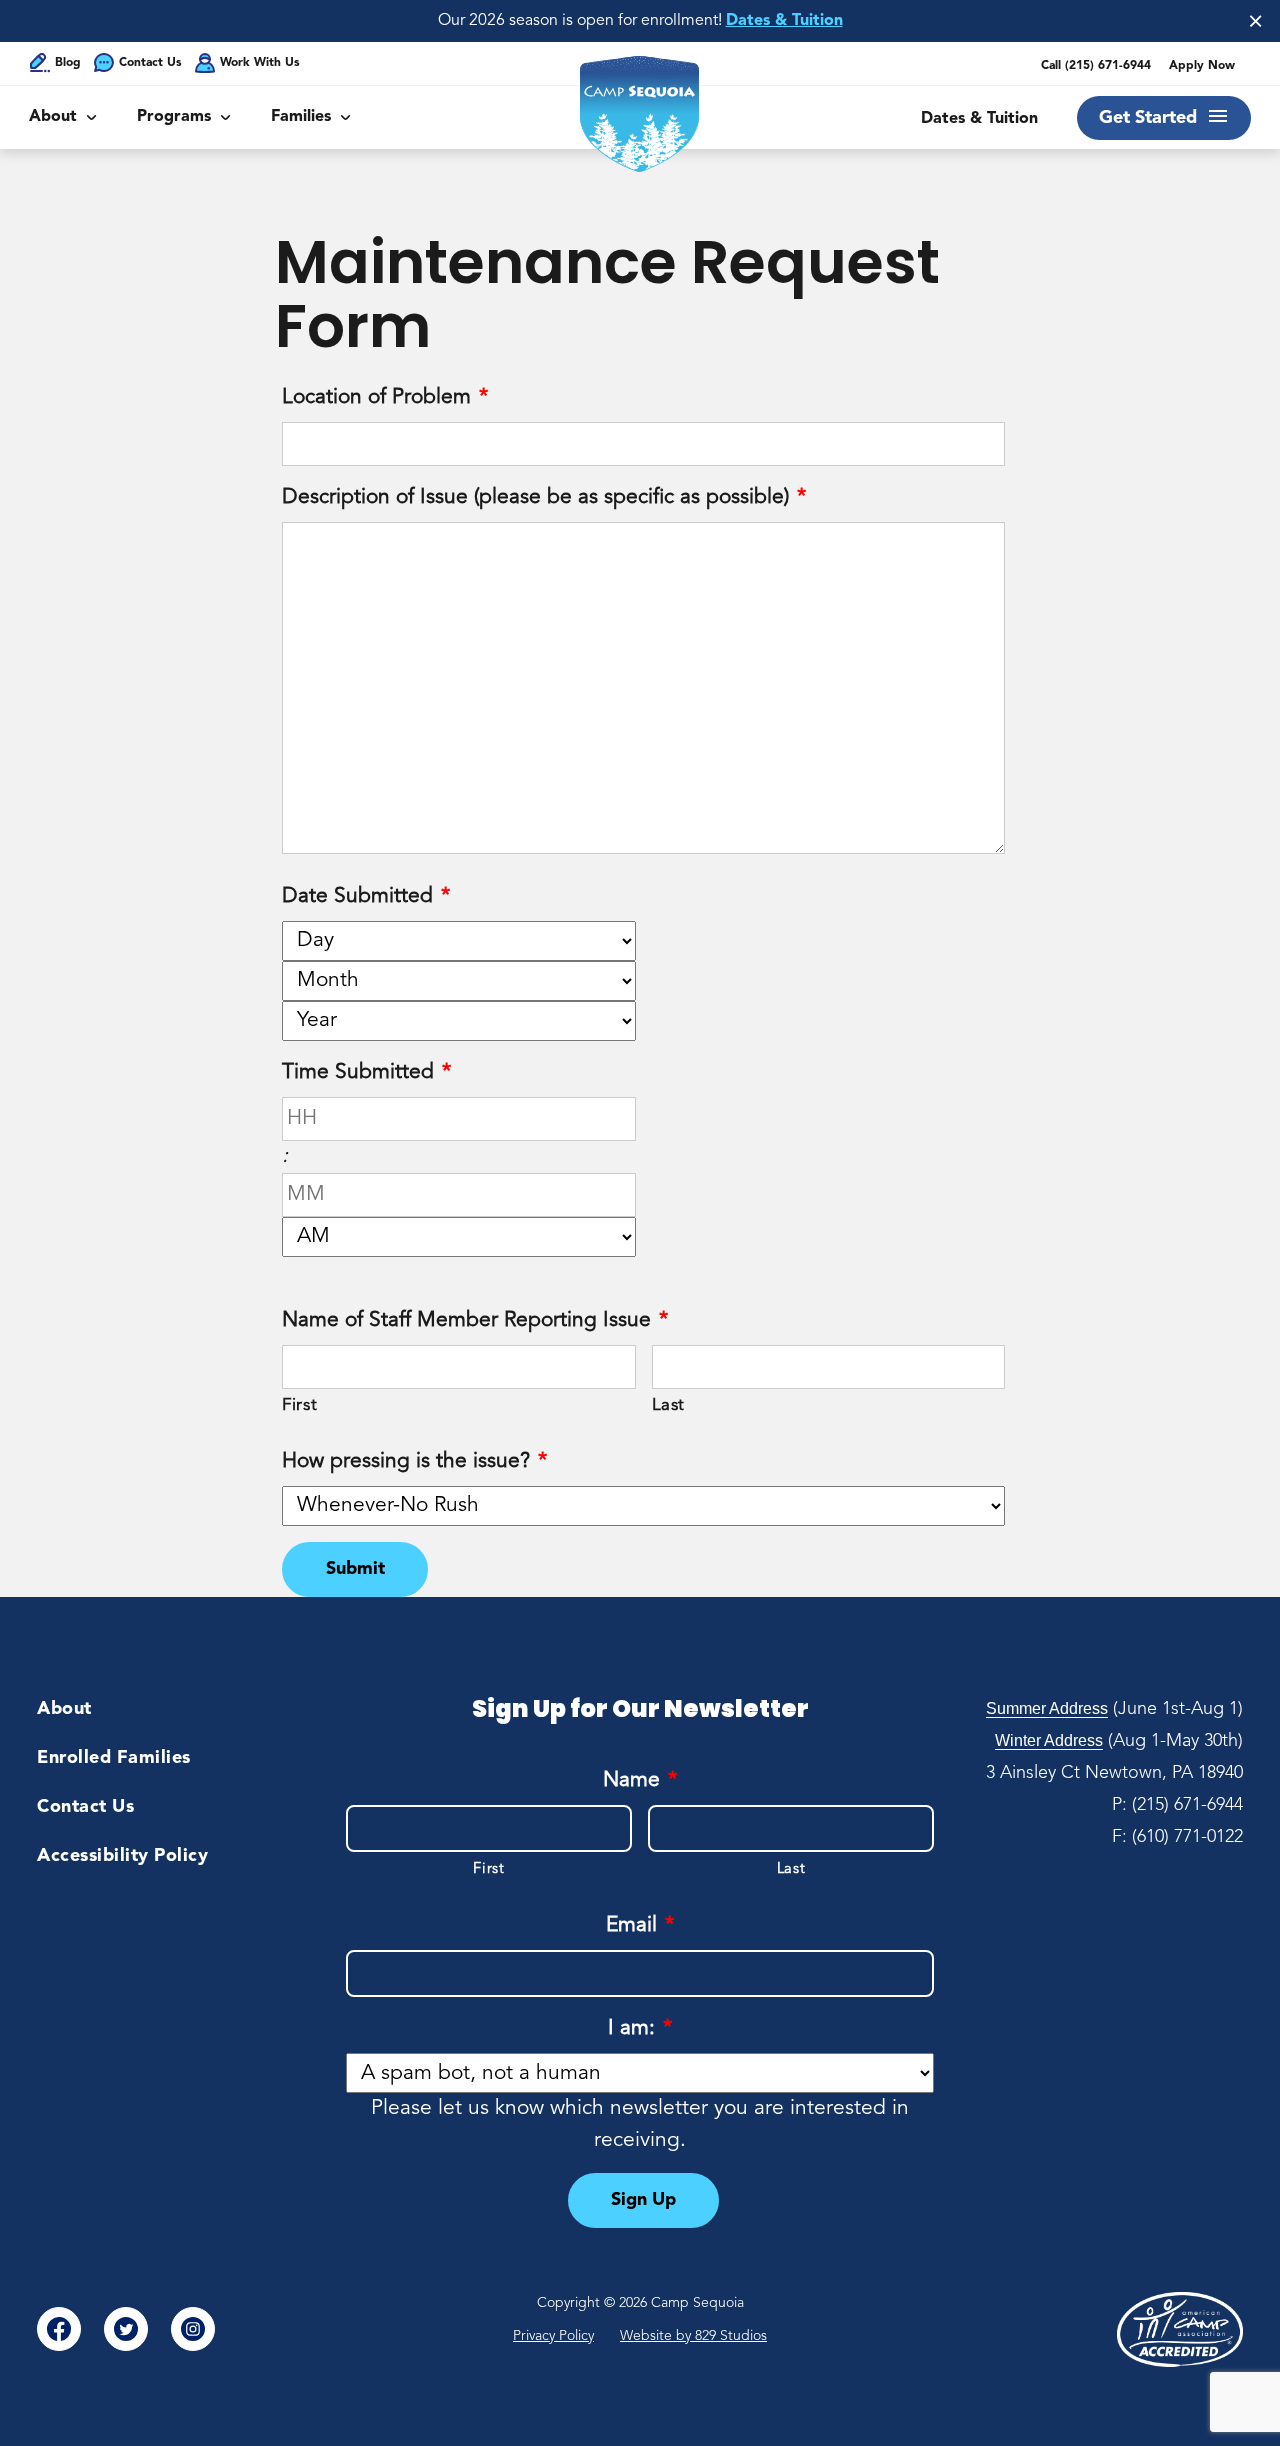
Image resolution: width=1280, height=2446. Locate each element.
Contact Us (150, 63)
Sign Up (643, 2200)
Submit (355, 1569)
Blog (68, 63)
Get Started (1148, 118)
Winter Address (1049, 1740)
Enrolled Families (114, 1758)
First (299, 1405)
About (53, 117)
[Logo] (639, 114)
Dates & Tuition (784, 21)
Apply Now (1202, 66)
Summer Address (1047, 1708)
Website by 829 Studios (693, 2336)
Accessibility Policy (122, 1856)
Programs (174, 117)
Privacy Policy (553, 2336)
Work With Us (260, 63)
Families (301, 117)
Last (669, 1405)
